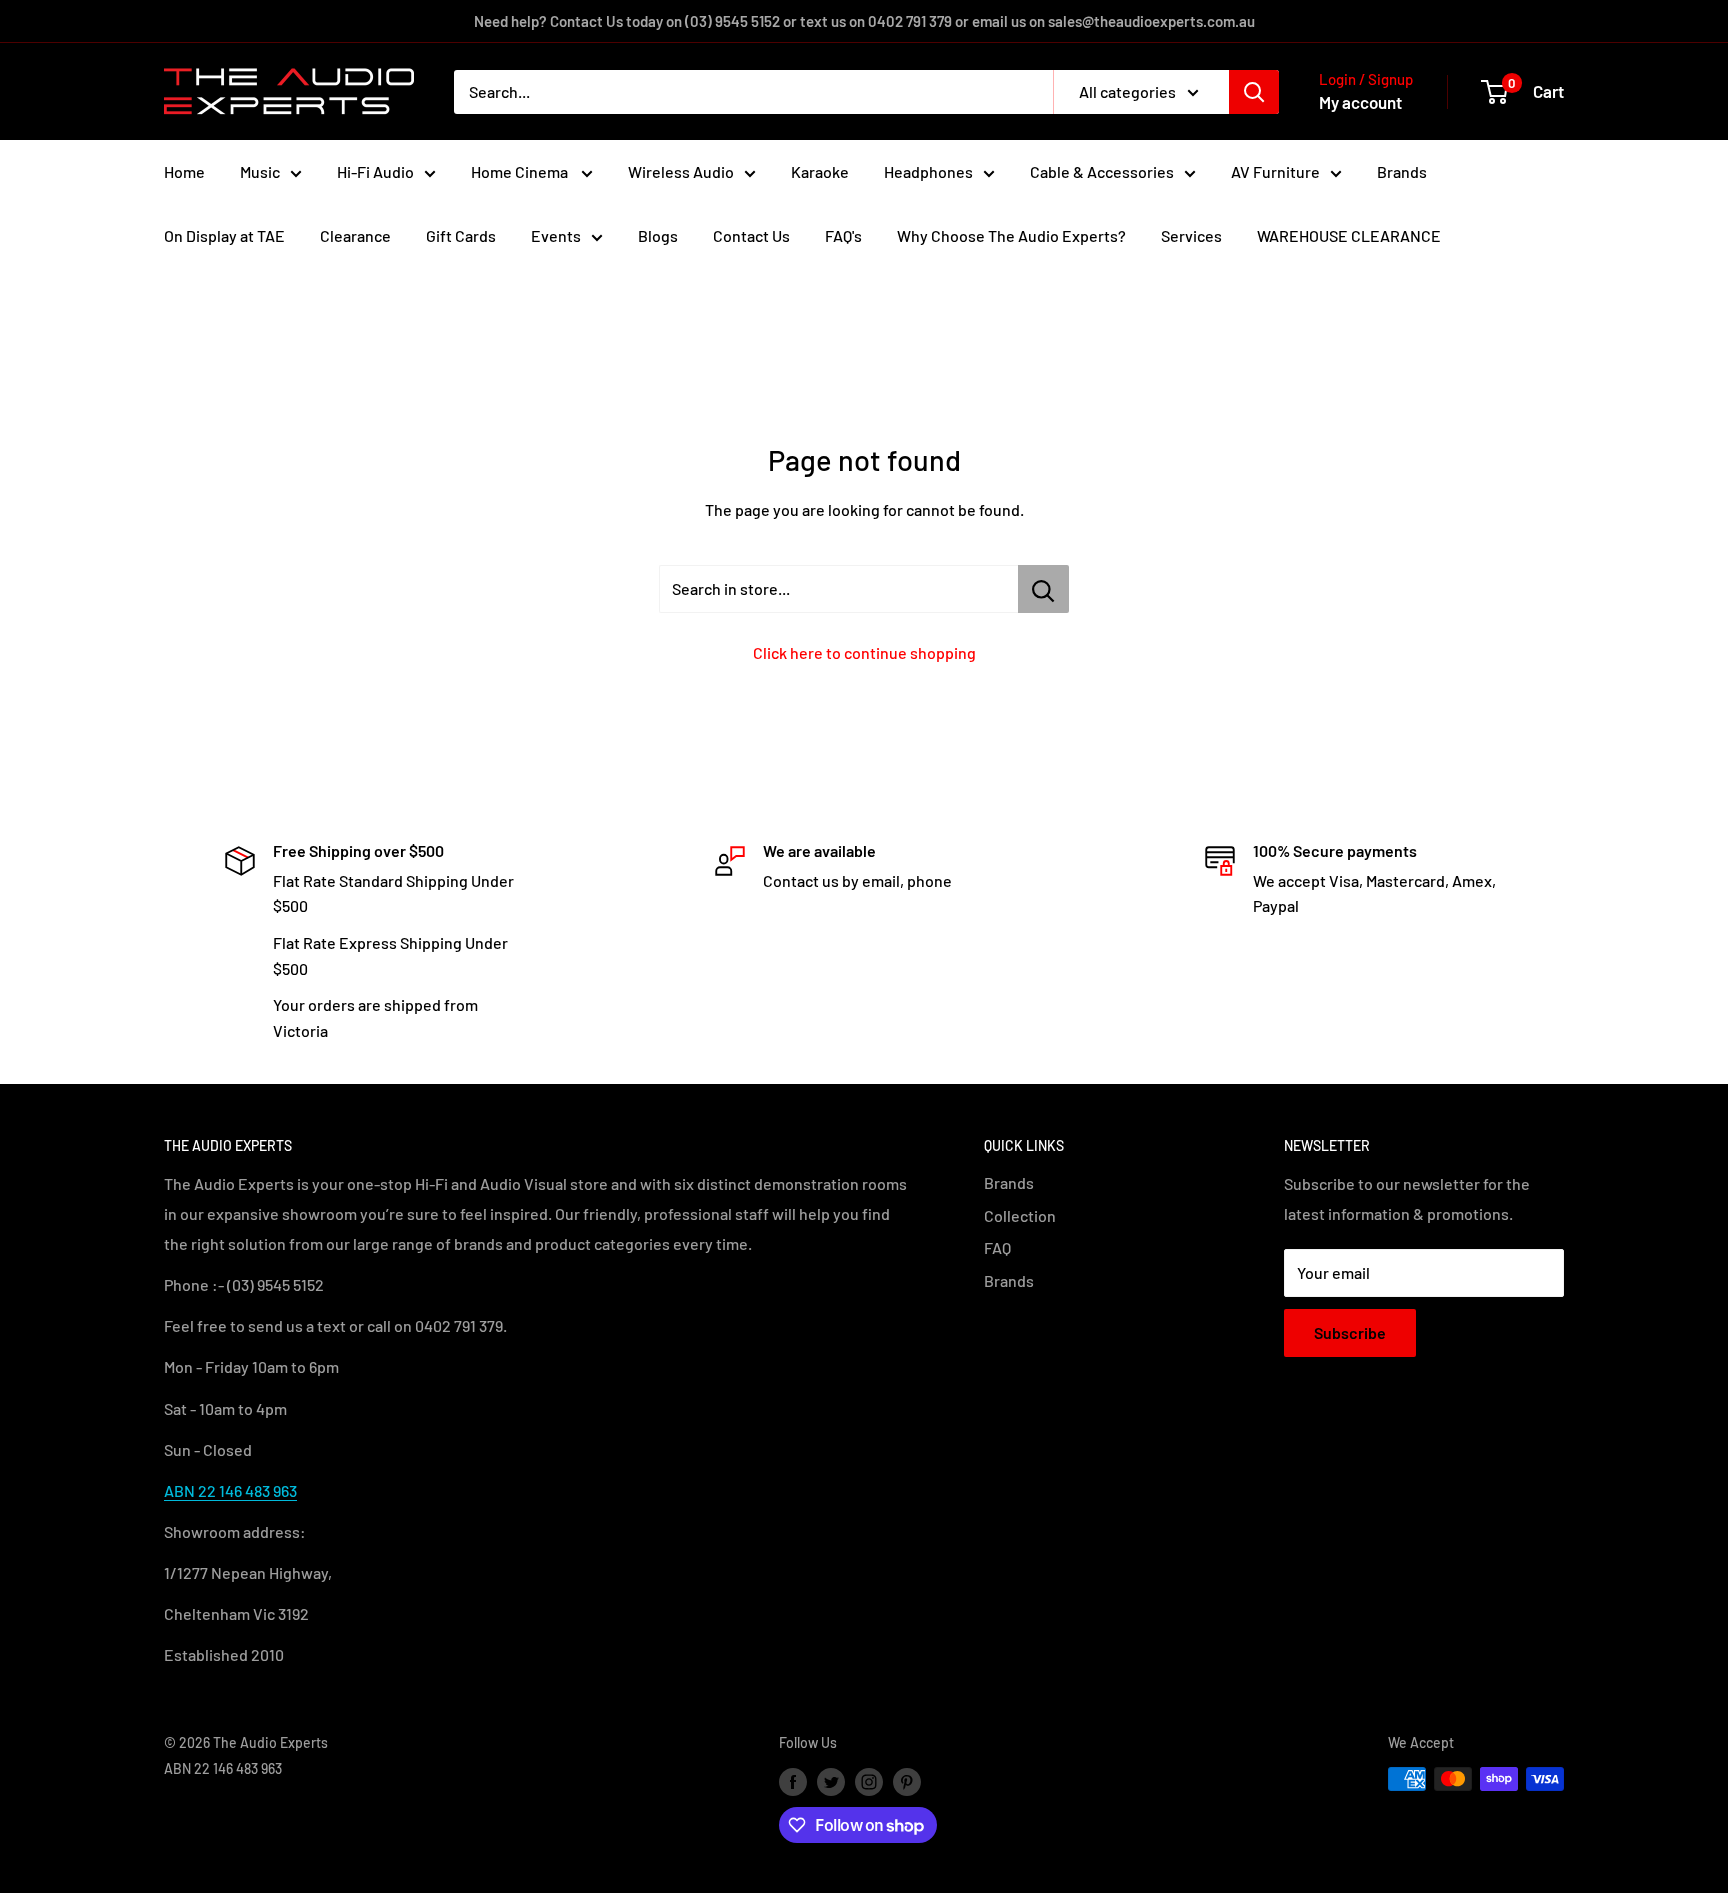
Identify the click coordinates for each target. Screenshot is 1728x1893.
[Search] (1254, 92)
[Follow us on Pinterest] (907, 1781)
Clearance (355, 235)
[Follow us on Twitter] (831, 1781)
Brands (1402, 171)
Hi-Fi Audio (375, 171)
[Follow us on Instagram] (869, 1781)
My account (1360, 102)
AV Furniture (1275, 171)
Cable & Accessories (1102, 171)
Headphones (928, 171)
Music (260, 171)
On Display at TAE (224, 235)
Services (1191, 235)
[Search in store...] (1043, 589)
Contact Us (751, 235)
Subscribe (1350, 1332)
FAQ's (843, 235)
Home (184, 171)
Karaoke (820, 171)
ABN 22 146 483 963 (230, 1490)
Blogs (658, 235)
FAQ (997, 1247)
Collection (1020, 1215)
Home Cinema (521, 171)
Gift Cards (461, 235)
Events (556, 235)
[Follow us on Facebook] (793, 1781)
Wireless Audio (681, 171)
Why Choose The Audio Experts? (1011, 235)
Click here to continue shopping (864, 652)
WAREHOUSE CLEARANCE (1349, 235)
